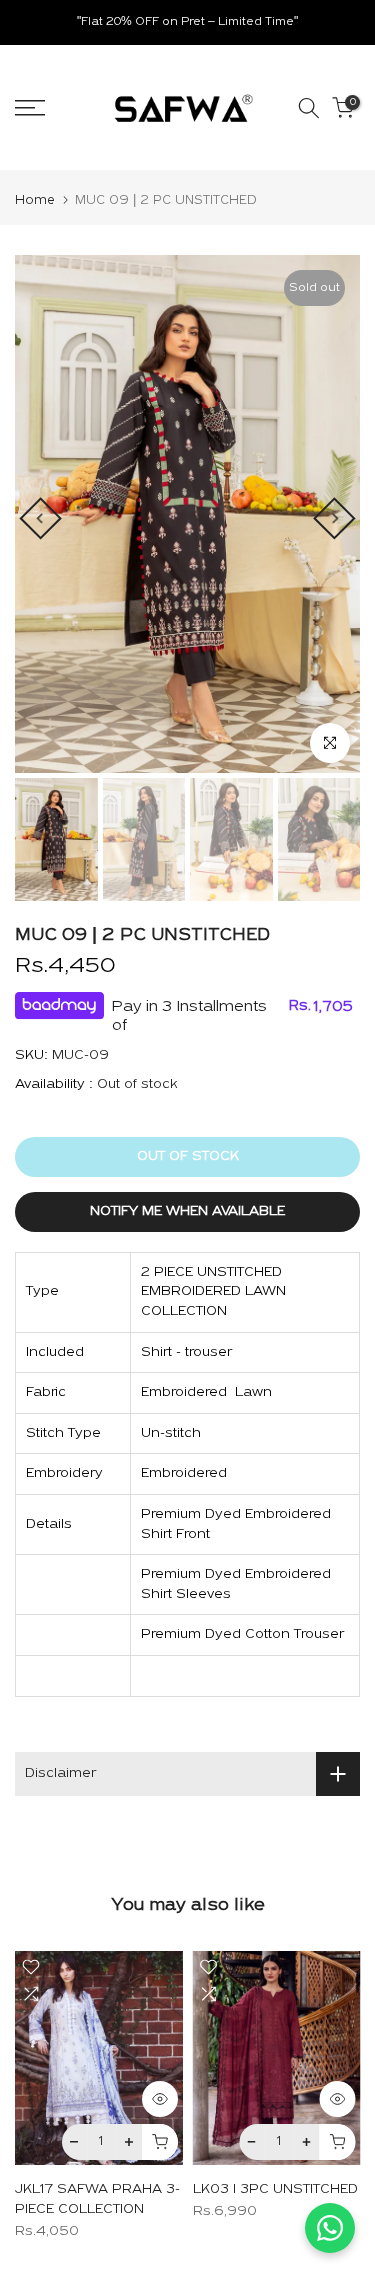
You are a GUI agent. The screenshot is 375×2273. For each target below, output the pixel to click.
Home (35, 200)
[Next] (334, 518)
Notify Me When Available (187, 1211)
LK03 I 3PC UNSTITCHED (275, 2189)
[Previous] (40, 518)
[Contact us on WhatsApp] (330, 2228)
